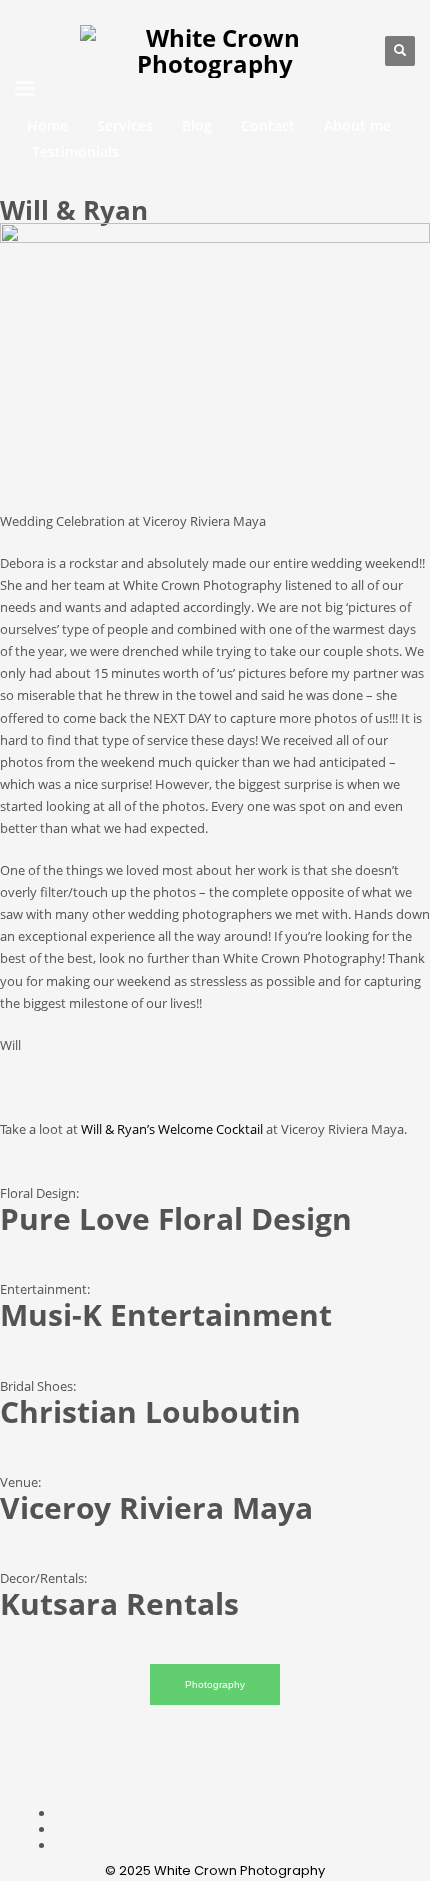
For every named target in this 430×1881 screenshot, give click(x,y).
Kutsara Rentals (119, 1603)
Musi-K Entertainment (166, 1314)
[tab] (215, 1685)
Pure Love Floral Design (176, 1218)
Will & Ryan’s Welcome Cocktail (172, 1129)
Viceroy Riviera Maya (156, 1507)
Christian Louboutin (150, 1411)
